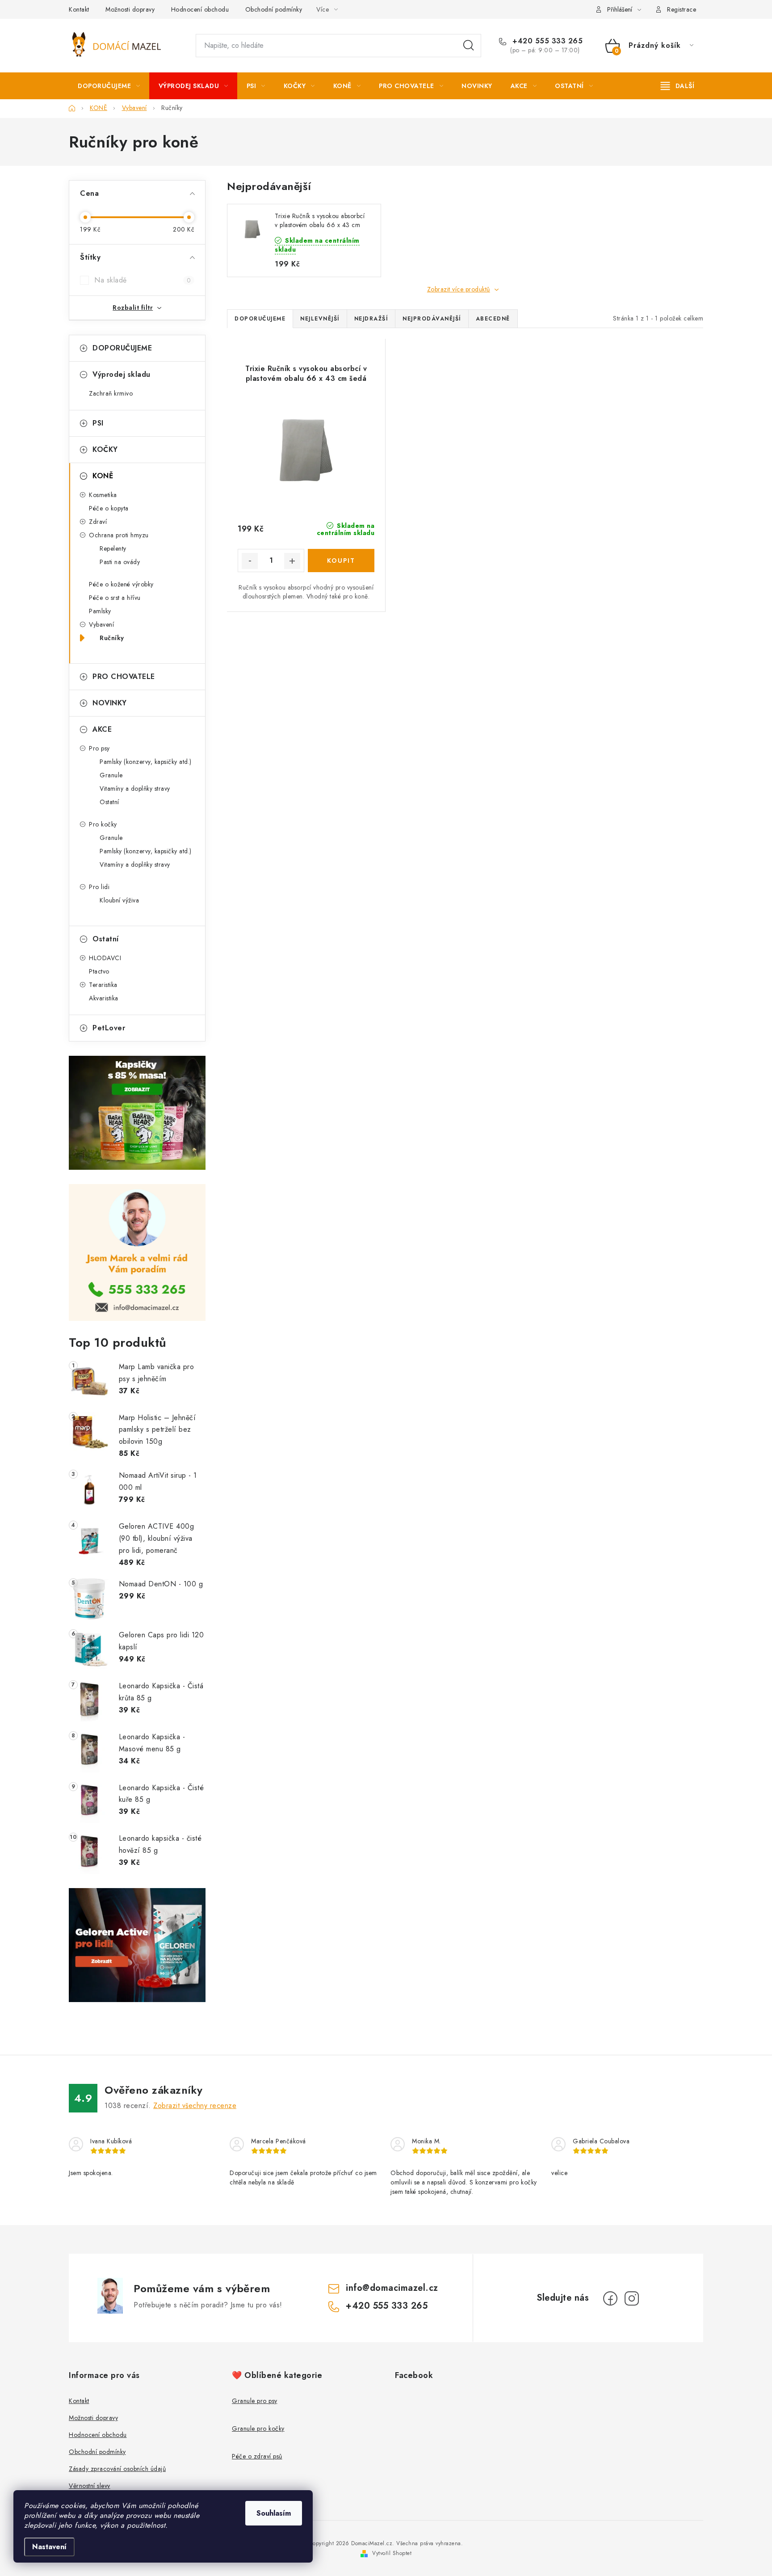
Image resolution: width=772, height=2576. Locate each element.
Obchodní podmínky (274, 9)
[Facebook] (610, 2298)
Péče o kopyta (109, 508)
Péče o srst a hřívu (115, 598)
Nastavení (49, 2547)
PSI (98, 423)
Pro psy (99, 748)
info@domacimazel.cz (392, 2288)
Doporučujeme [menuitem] (260, 319)
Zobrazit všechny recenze (195, 2106)
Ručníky (112, 638)
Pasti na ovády (120, 562)
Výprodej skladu (122, 374)
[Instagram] (632, 2298)
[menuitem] (109, 86)
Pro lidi (99, 887)
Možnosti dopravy (130, 9)
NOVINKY (110, 703)
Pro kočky (103, 824)
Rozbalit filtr (133, 308)
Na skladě (143, 280)
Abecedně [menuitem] (493, 319)
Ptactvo (99, 971)
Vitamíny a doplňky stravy (135, 788)
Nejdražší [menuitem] (371, 319)
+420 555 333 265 (546, 41)
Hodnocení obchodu (200, 9)
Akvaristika (104, 998)
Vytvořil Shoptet (392, 2553)
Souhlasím (274, 2513)
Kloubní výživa (119, 900)
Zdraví (98, 522)
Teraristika (103, 985)
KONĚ (103, 476)
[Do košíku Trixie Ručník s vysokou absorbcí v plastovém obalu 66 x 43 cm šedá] (341, 561)
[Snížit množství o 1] (250, 561)
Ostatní (109, 802)
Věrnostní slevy (90, 2486)
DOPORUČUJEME (122, 348)
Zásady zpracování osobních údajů (117, 2469)
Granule (111, 775)
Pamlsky (100, 611)
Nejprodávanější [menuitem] (432, 319)
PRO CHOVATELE (124, 677)
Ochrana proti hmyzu (119, 535)
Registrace (682, 9)
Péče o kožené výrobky (121, 584)
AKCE (102, 729)
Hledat (469, 46)
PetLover (109, 1028)
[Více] (678, 86)
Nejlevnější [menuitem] (320, 319)
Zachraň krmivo (111, 393)
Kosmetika (103, 495)
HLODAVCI (105, 958)
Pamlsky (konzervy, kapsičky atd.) (146, 762)
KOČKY (105, 449)
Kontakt (79, 9)
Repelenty (113, 548)
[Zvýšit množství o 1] (292, 561)
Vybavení (101, 624)
